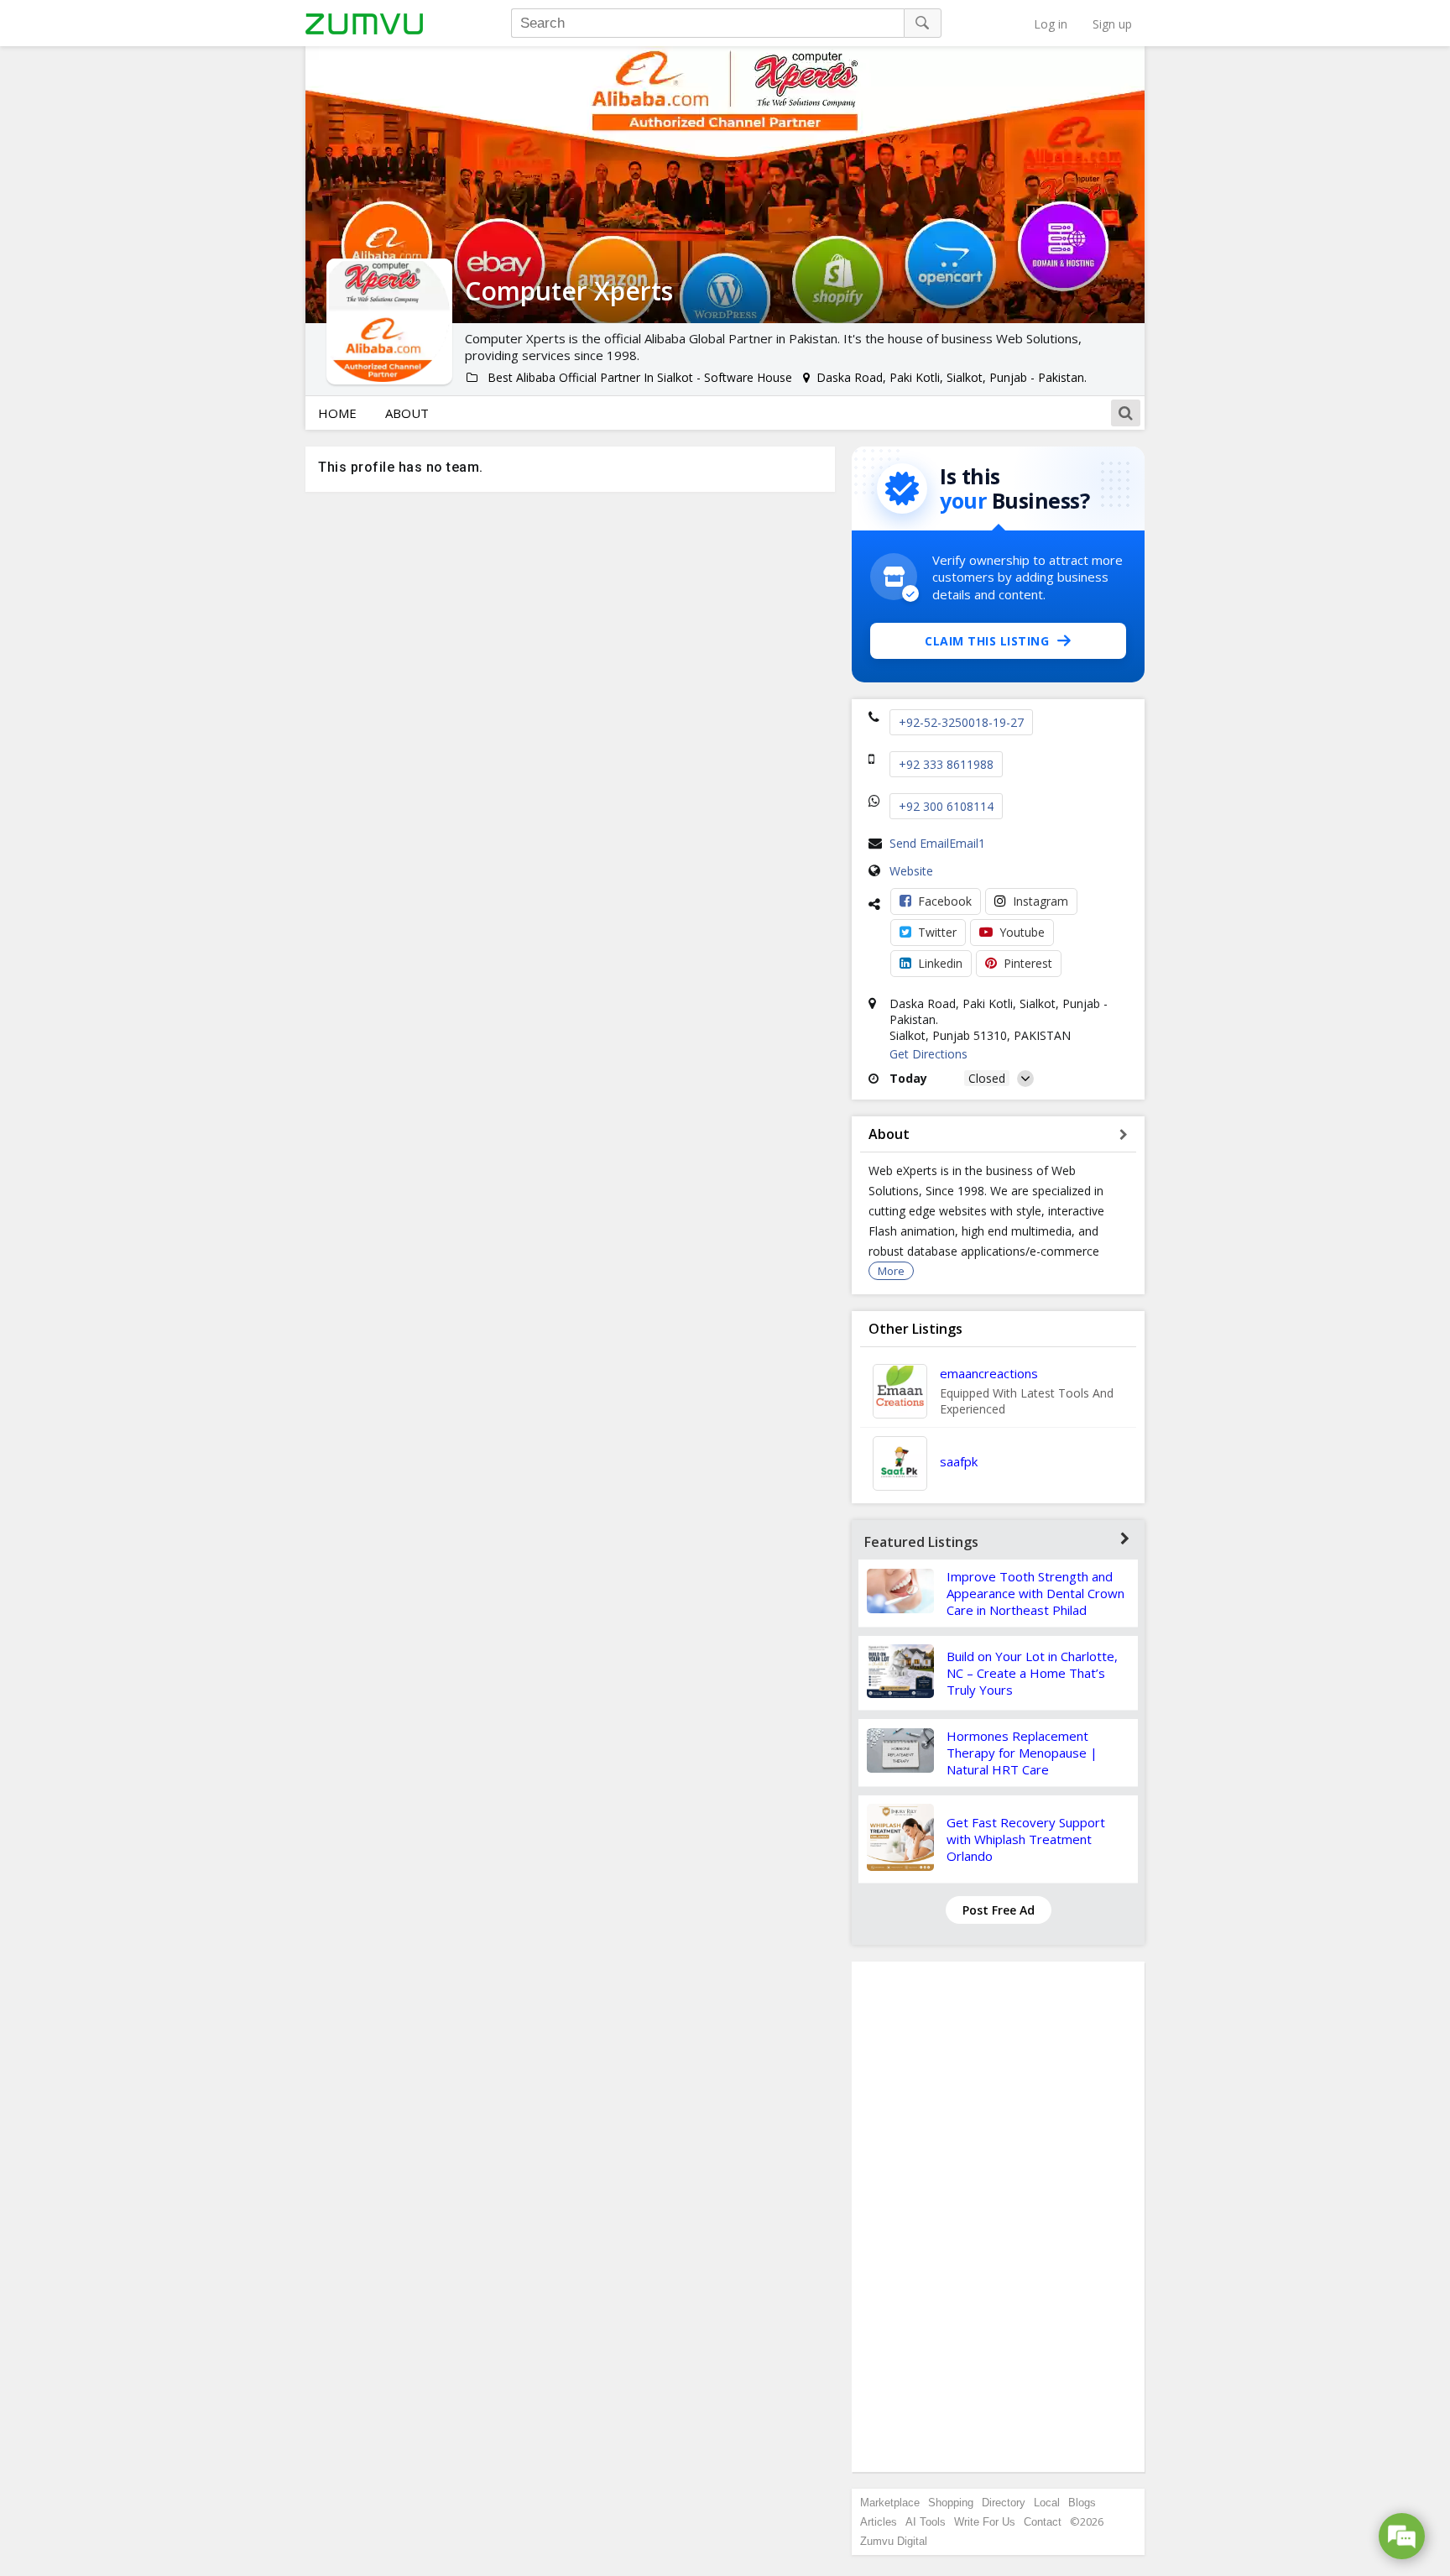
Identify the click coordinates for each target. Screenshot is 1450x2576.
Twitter (937, 932)
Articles (879, 2522)
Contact (1043, 2522)
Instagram (1041, 901)
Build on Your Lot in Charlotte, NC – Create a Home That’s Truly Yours (1032, 1673)
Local (1047, 2503)
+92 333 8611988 (946, 764)
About (407, 413)
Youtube (1022, 932)
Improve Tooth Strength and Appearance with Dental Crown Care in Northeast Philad (1035, 1593)
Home (337, 413)
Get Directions (928, 1054)
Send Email (919, 843)
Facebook (945, 901)
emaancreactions (989, 1373)
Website (911, 871)
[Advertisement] (999, 2217)
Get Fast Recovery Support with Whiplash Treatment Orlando (1026, 1839)
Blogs (1082, 2503)
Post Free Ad (999, 1910)
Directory (1004, 2503)
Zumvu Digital (894, 2541)
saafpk (959, 1461)
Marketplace (890, 2503)
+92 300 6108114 (946, 806)
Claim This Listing (987, 641)
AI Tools (926, 2522)
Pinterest (1028, 963)
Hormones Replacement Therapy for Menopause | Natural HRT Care (1022, 1753)
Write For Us (985, 2522)
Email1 (967, 843)
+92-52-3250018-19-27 (961, 722)
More (891, 1271)
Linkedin (940, 963)
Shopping (951, 2503)
